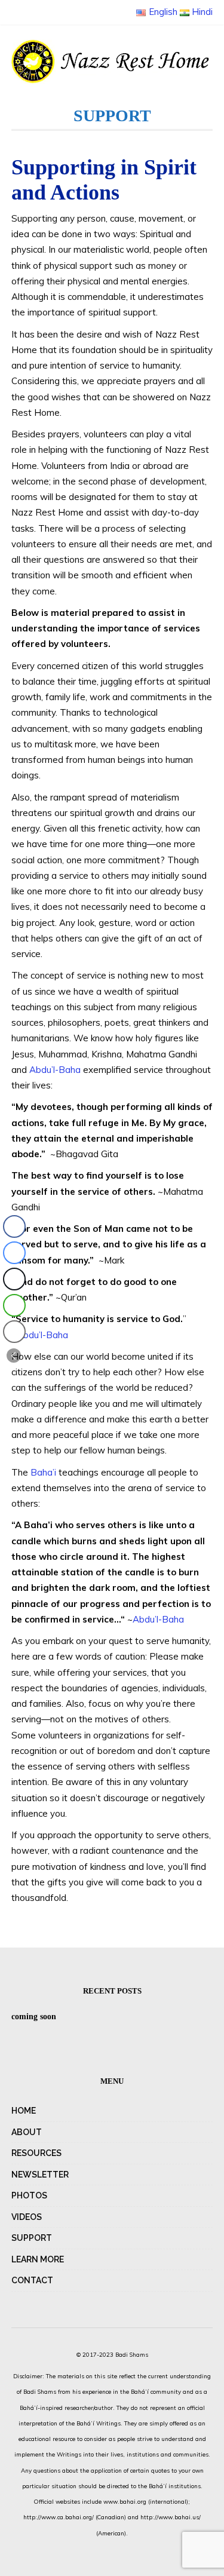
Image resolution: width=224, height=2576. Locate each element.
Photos (29, 2195)
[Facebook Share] (14, 1226)
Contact (32, 2280)
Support (32, 2238)
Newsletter (40, 2175)
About (27, 2132)
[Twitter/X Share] (14, 1279)
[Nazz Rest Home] (112, 62)
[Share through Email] (14, 1332)
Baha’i (43, 1472)
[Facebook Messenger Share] (14, 1253)
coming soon (34, 2017)
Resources (36, 2153)
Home (24, 2111)
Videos (27, 2217)
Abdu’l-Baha (55, 1070)
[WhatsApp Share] (14, 1305)
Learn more (38, 2259)
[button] (14, 1356)
